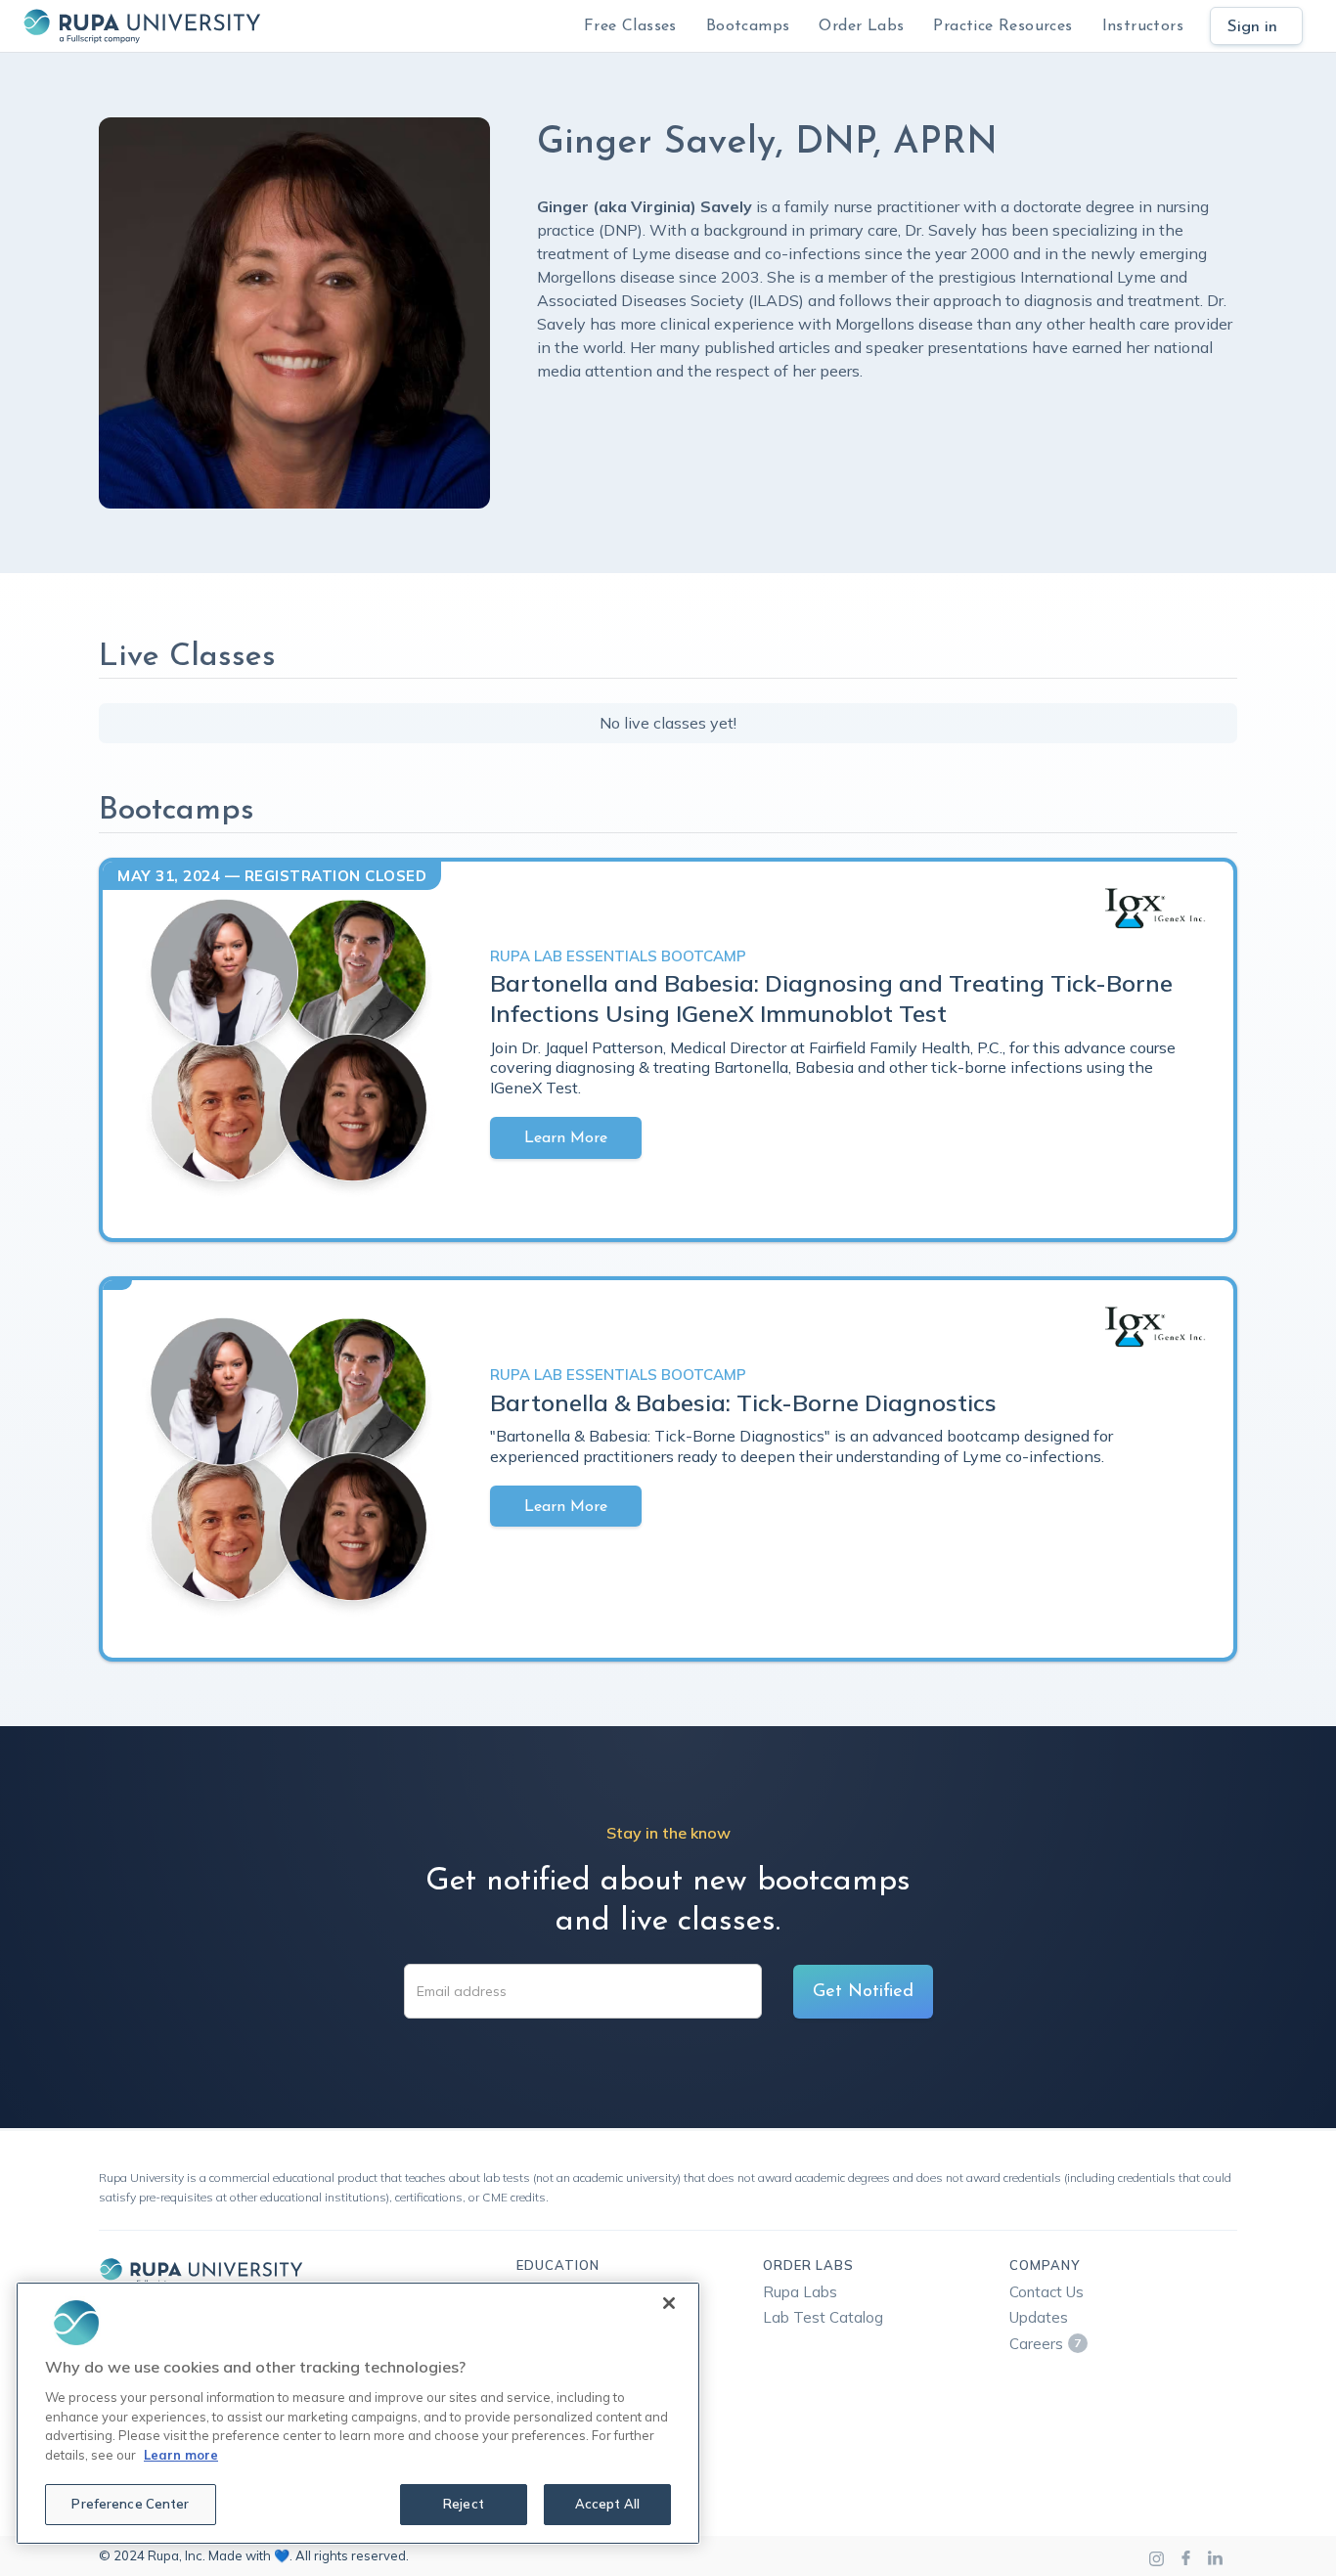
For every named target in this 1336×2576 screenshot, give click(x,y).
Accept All (607, 2504)
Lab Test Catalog (823, 2317)
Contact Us (1047, 2292)
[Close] (669, 2303)
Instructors (1143, 26)
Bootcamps (748, 26)
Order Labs (861, 26)
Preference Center (130, 2504)
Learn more (181, 2455)
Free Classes (630, 26)
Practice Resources (1002, 26)
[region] (358, 2413)
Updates (1039, 2317)
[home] (142, 26)
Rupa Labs (800, 2292)
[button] (748, 26)
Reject (464, 2504)
